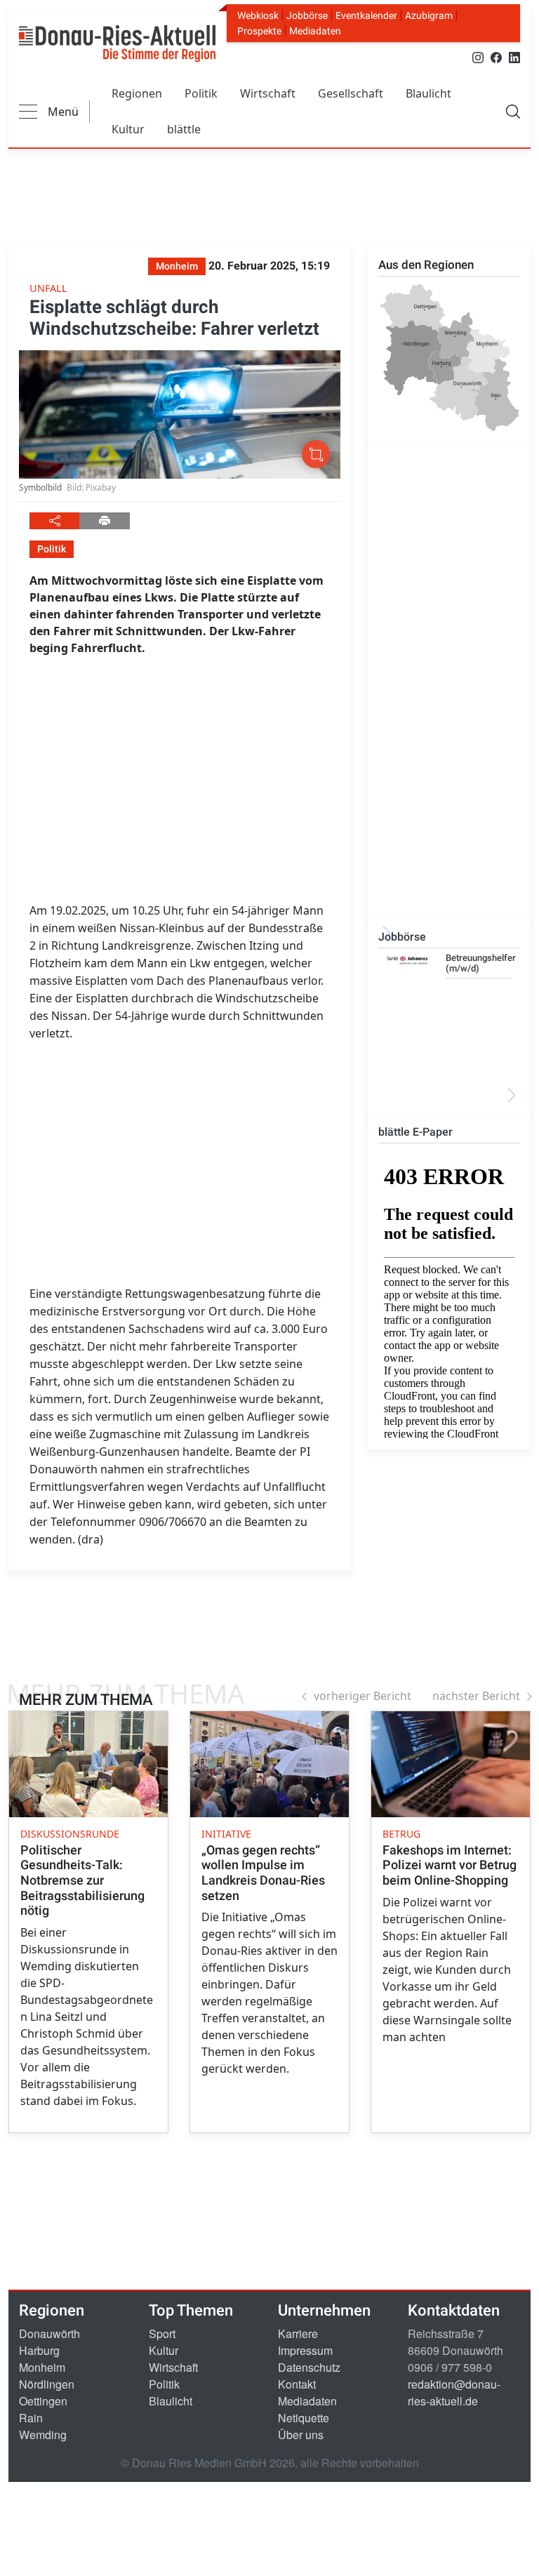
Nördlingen (47, 2384)
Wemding (43, 2435)
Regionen (137, 93)
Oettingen (43, 2401)
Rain (31, 2418)
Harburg (39, 2350)
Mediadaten (315, 31)
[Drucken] (104, 521)
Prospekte (259, 31)
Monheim (42, 2367)
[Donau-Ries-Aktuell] (117, 44)
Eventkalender (366, 15)
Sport (162, 2333)
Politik (201, 93)
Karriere (298, 2333)
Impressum (305, 2350)
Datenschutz (309, 2367)
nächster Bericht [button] (476, 1696)
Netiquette (304, 2418)
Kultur (128, 129)
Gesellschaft (351, 93)
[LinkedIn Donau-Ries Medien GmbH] (514, 57)
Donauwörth (49, 2333)
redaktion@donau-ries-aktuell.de (454, 2392)
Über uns (301, 2435)
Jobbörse (307, 15)
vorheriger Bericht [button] (362, 1696)
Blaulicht (428, 93)
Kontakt (297, 2384)
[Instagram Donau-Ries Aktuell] (478, 57)
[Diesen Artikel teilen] (54, 521)
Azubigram (429, 15)
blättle (184, 129)
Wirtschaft (268, 93)
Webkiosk (258, 15)
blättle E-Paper (415, 1132)
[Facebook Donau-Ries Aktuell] (496, 57)
